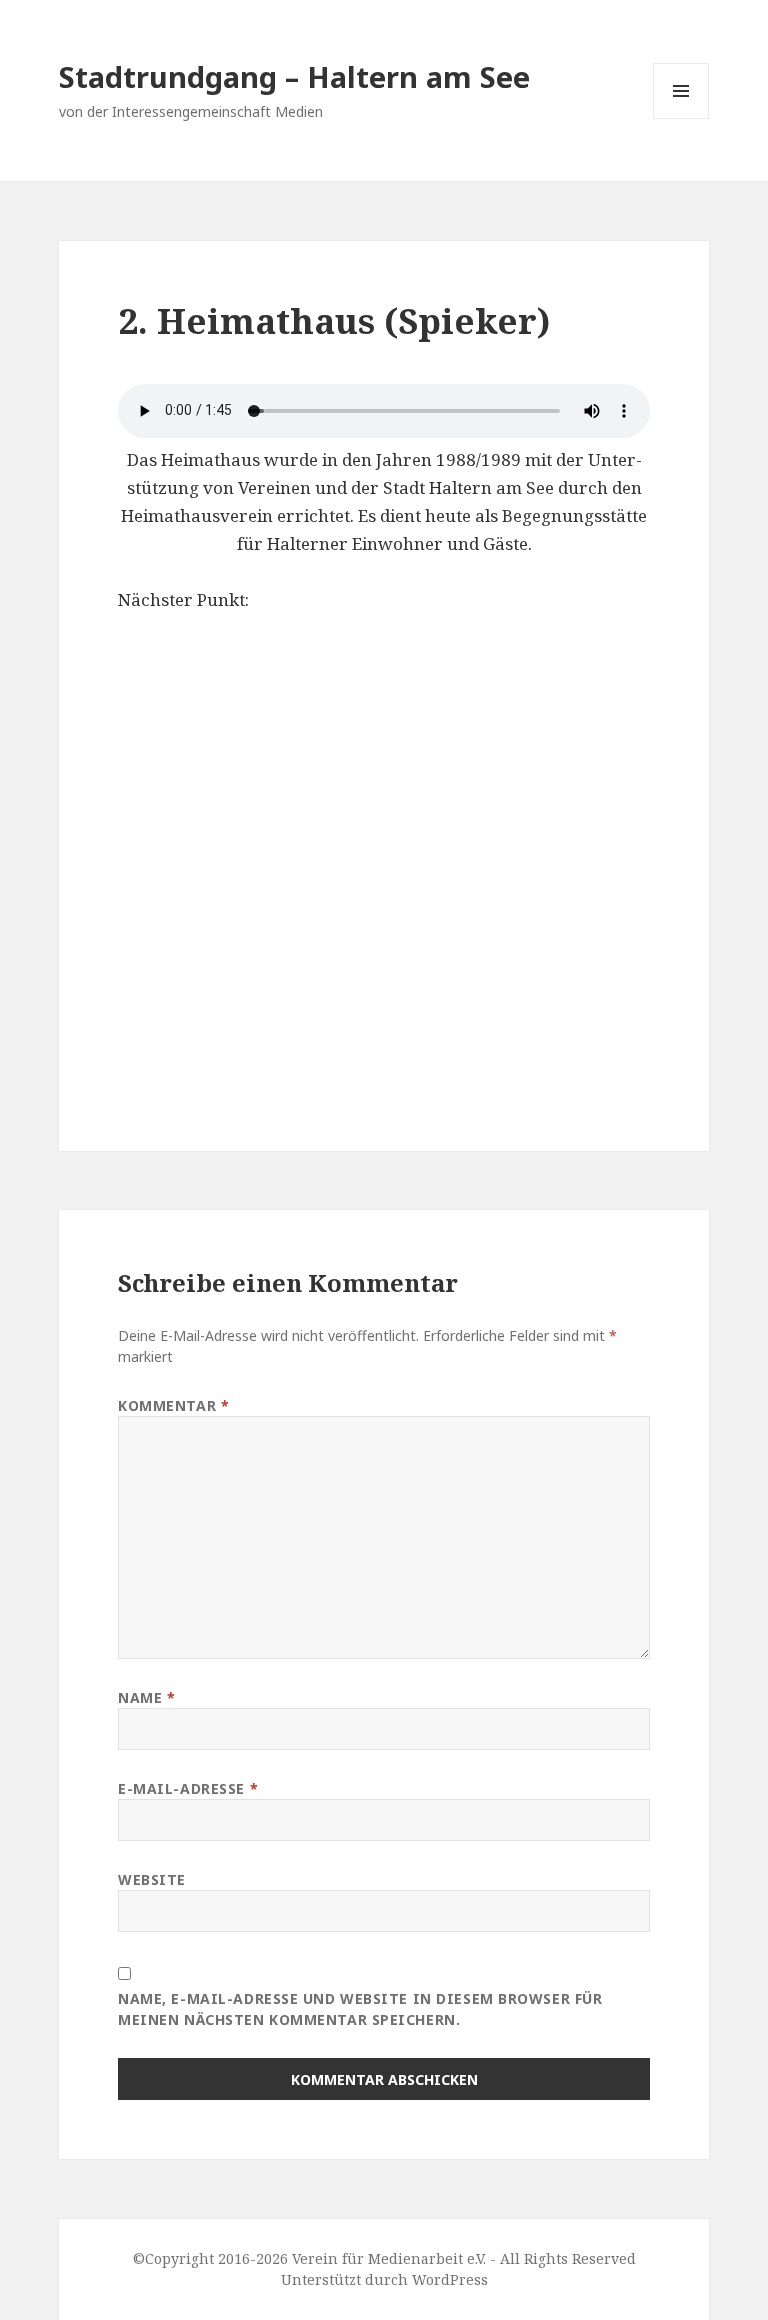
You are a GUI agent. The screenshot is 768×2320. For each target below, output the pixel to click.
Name (146, 1697)
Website (152, 1879)
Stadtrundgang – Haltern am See (294, 76)
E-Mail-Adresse (188, 1788)
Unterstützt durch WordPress (384, 2279)
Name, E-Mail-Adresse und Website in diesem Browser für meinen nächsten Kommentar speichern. (360, 2009)
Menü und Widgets (681, 118)
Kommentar (173, 1405)
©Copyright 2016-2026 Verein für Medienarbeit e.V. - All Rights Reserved (384, 2258)
